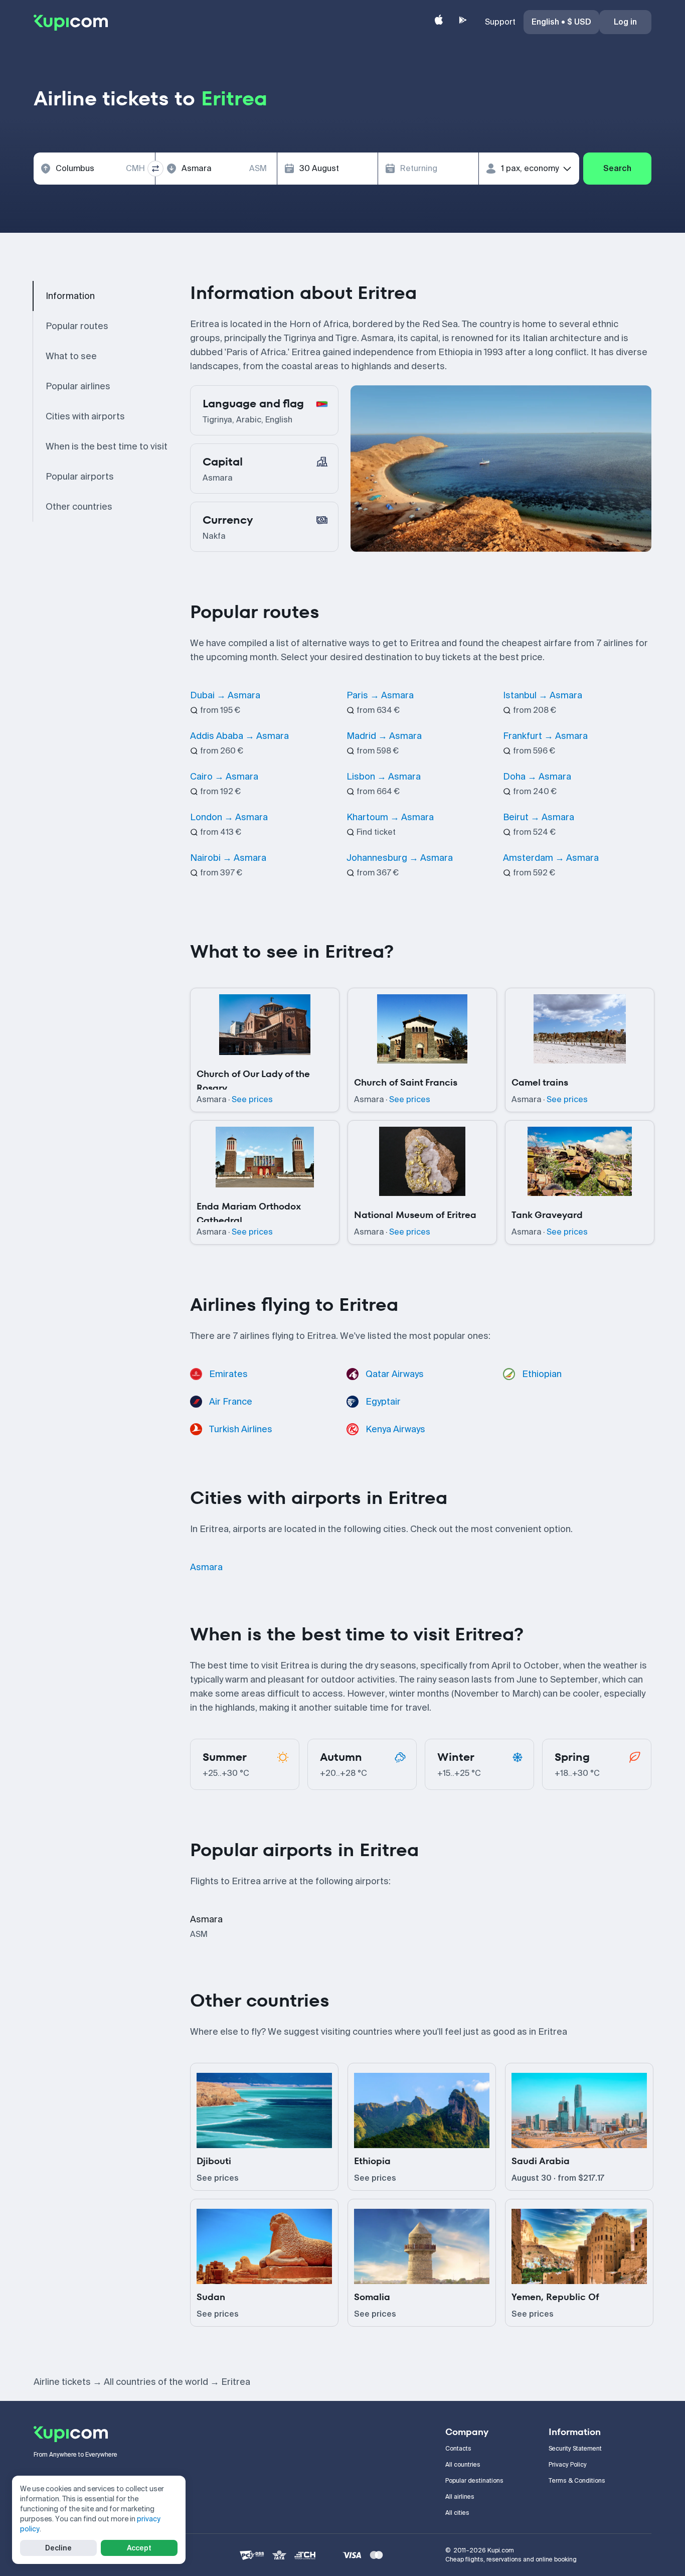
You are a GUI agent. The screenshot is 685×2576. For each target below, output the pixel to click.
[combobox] (94, 169)
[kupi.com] (71, 22)
